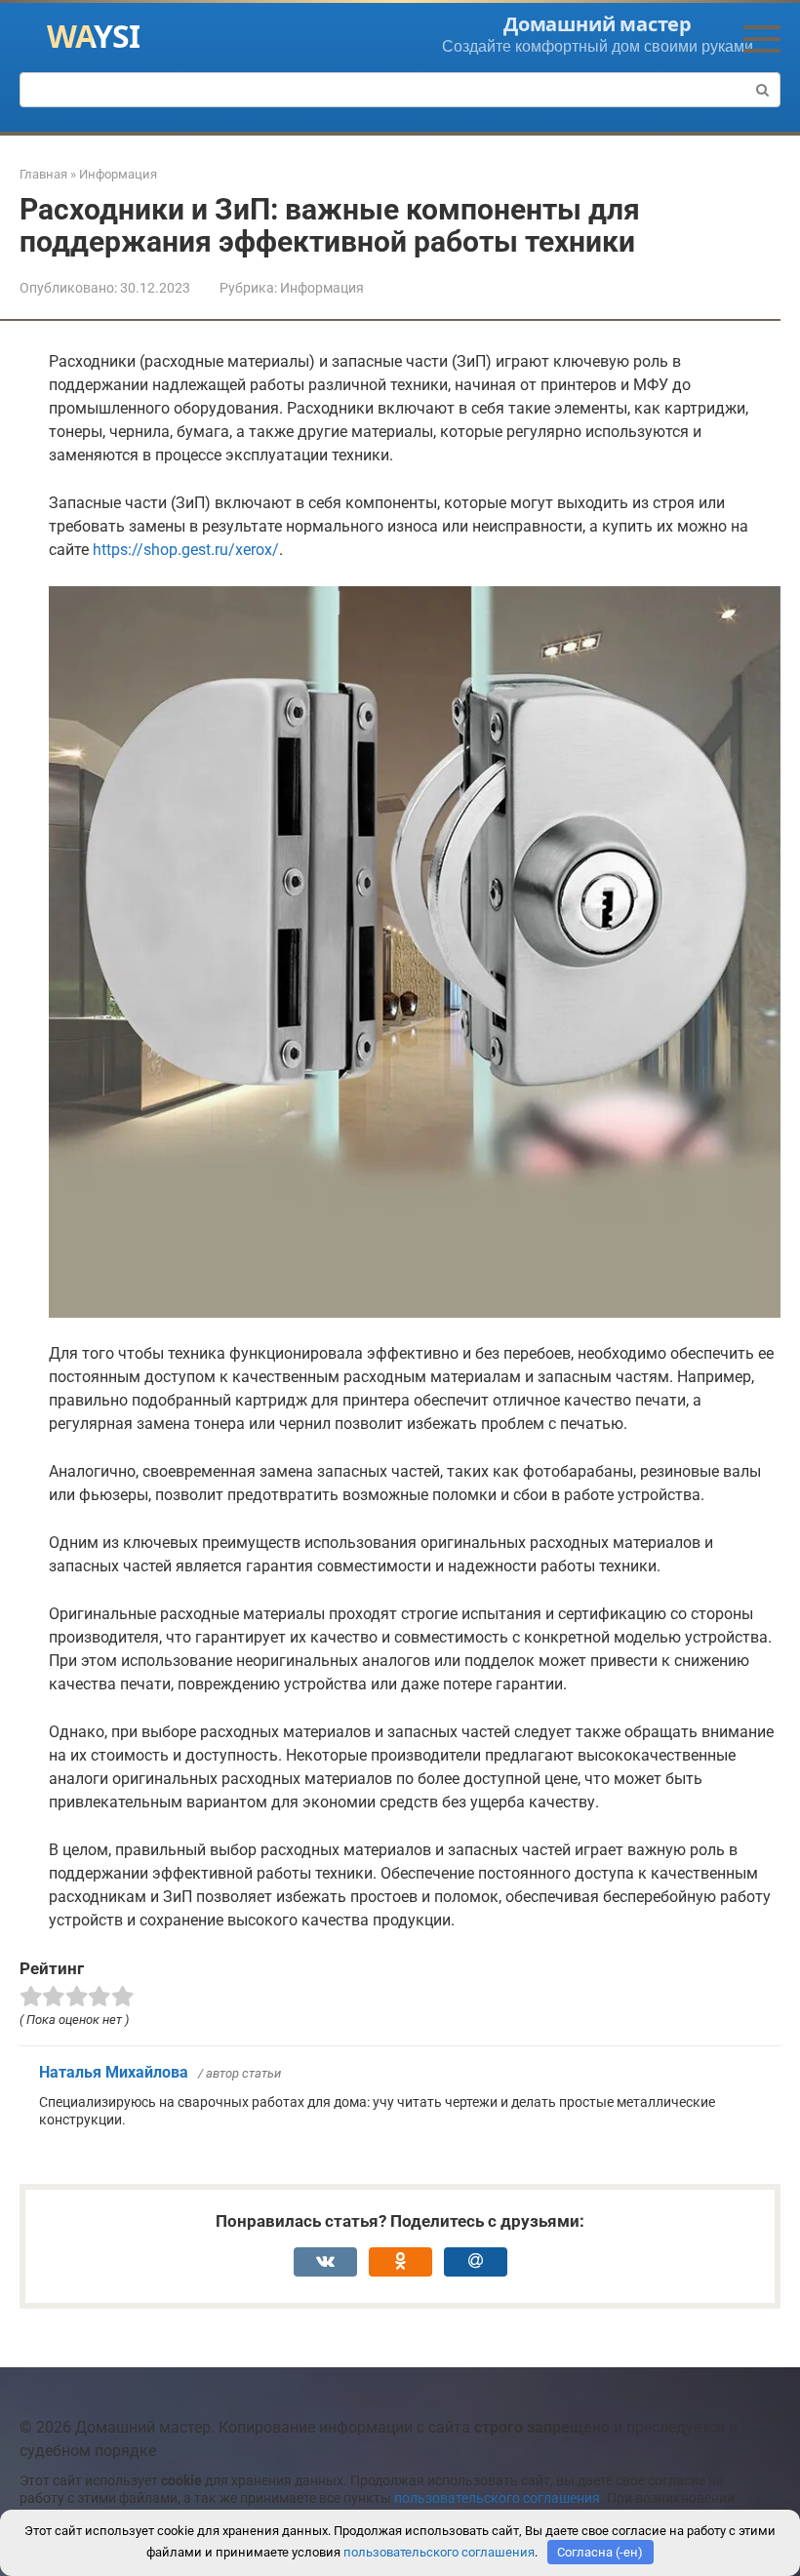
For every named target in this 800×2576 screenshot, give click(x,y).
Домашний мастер (598, 24)
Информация (322, 288)
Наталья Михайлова (114, 2072)
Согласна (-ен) (600, 2552)
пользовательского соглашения (497, 2498)
